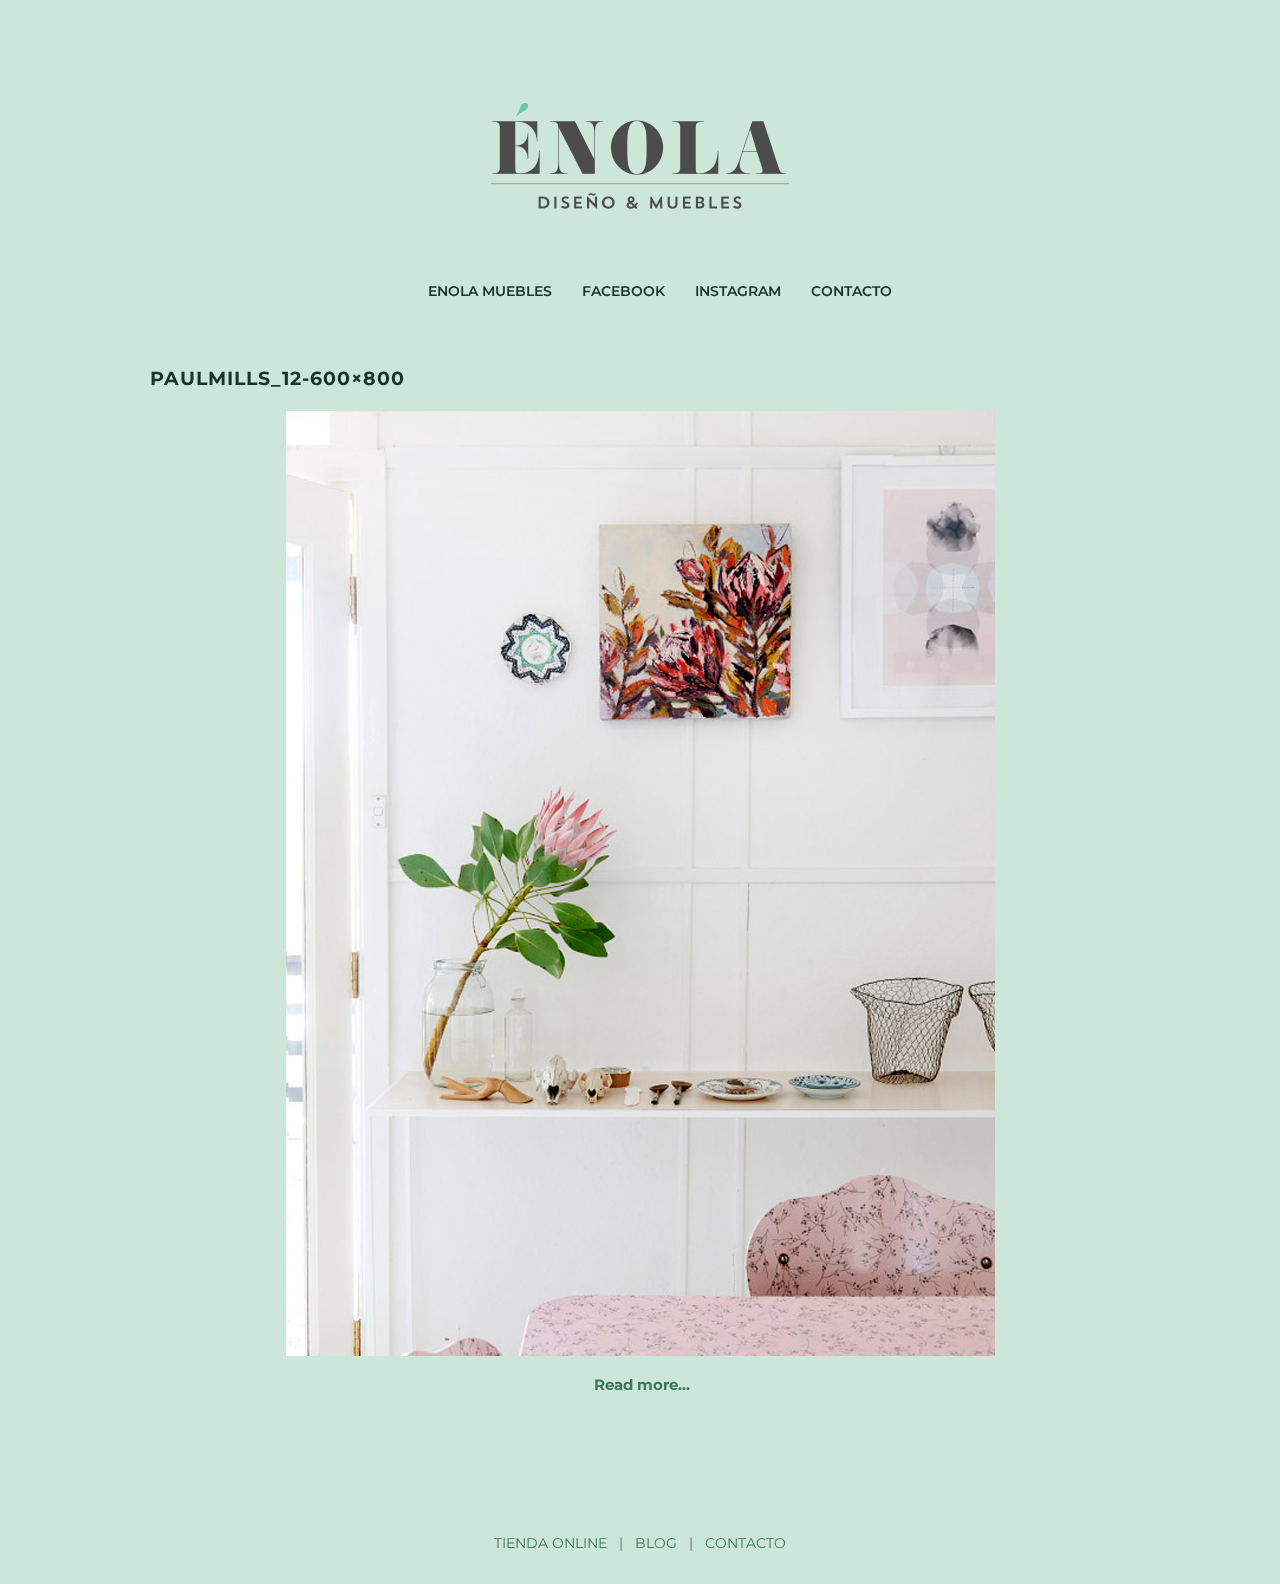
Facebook (623, 291)
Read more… (642, 1384)
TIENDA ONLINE (550, 1543)
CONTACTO (745, 1543)
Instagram (738, 291)
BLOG (656, 1543)
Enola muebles (490, 291)
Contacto (851, 291)
